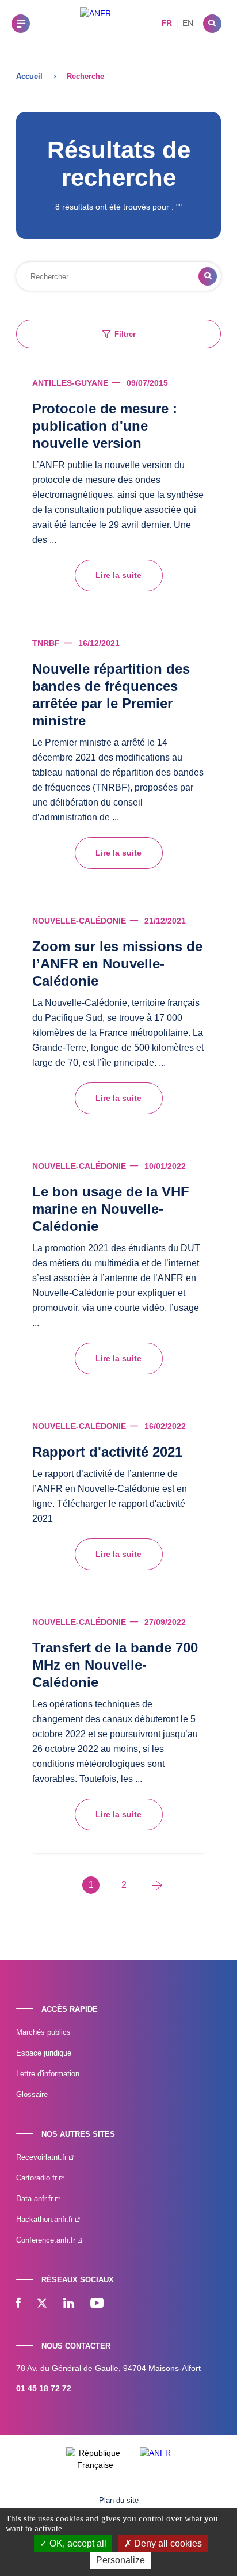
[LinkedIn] (69, 2304)
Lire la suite (118, 575)
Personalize (121, 2560)
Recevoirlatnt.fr (43, 2157)
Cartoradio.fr (38, 2178)
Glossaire (32, 2094)
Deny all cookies (167, 2543)
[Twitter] (42, 2304)
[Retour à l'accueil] (95, 23)
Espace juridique (44, 2053)
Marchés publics (43, 2032)
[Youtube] (97, 2304)
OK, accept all (77, 2543)
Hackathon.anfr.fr (46, 2219)
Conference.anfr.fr (47, 2240)
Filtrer (125, 334)
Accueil (29, 76)
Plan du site (119, 2500)
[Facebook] (18, 2304)
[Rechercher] (212, 24)
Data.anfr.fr (36, 2199)
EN (188, 23)
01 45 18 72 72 (44, 2388)
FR (167, 23)
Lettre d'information (48, 2074)
